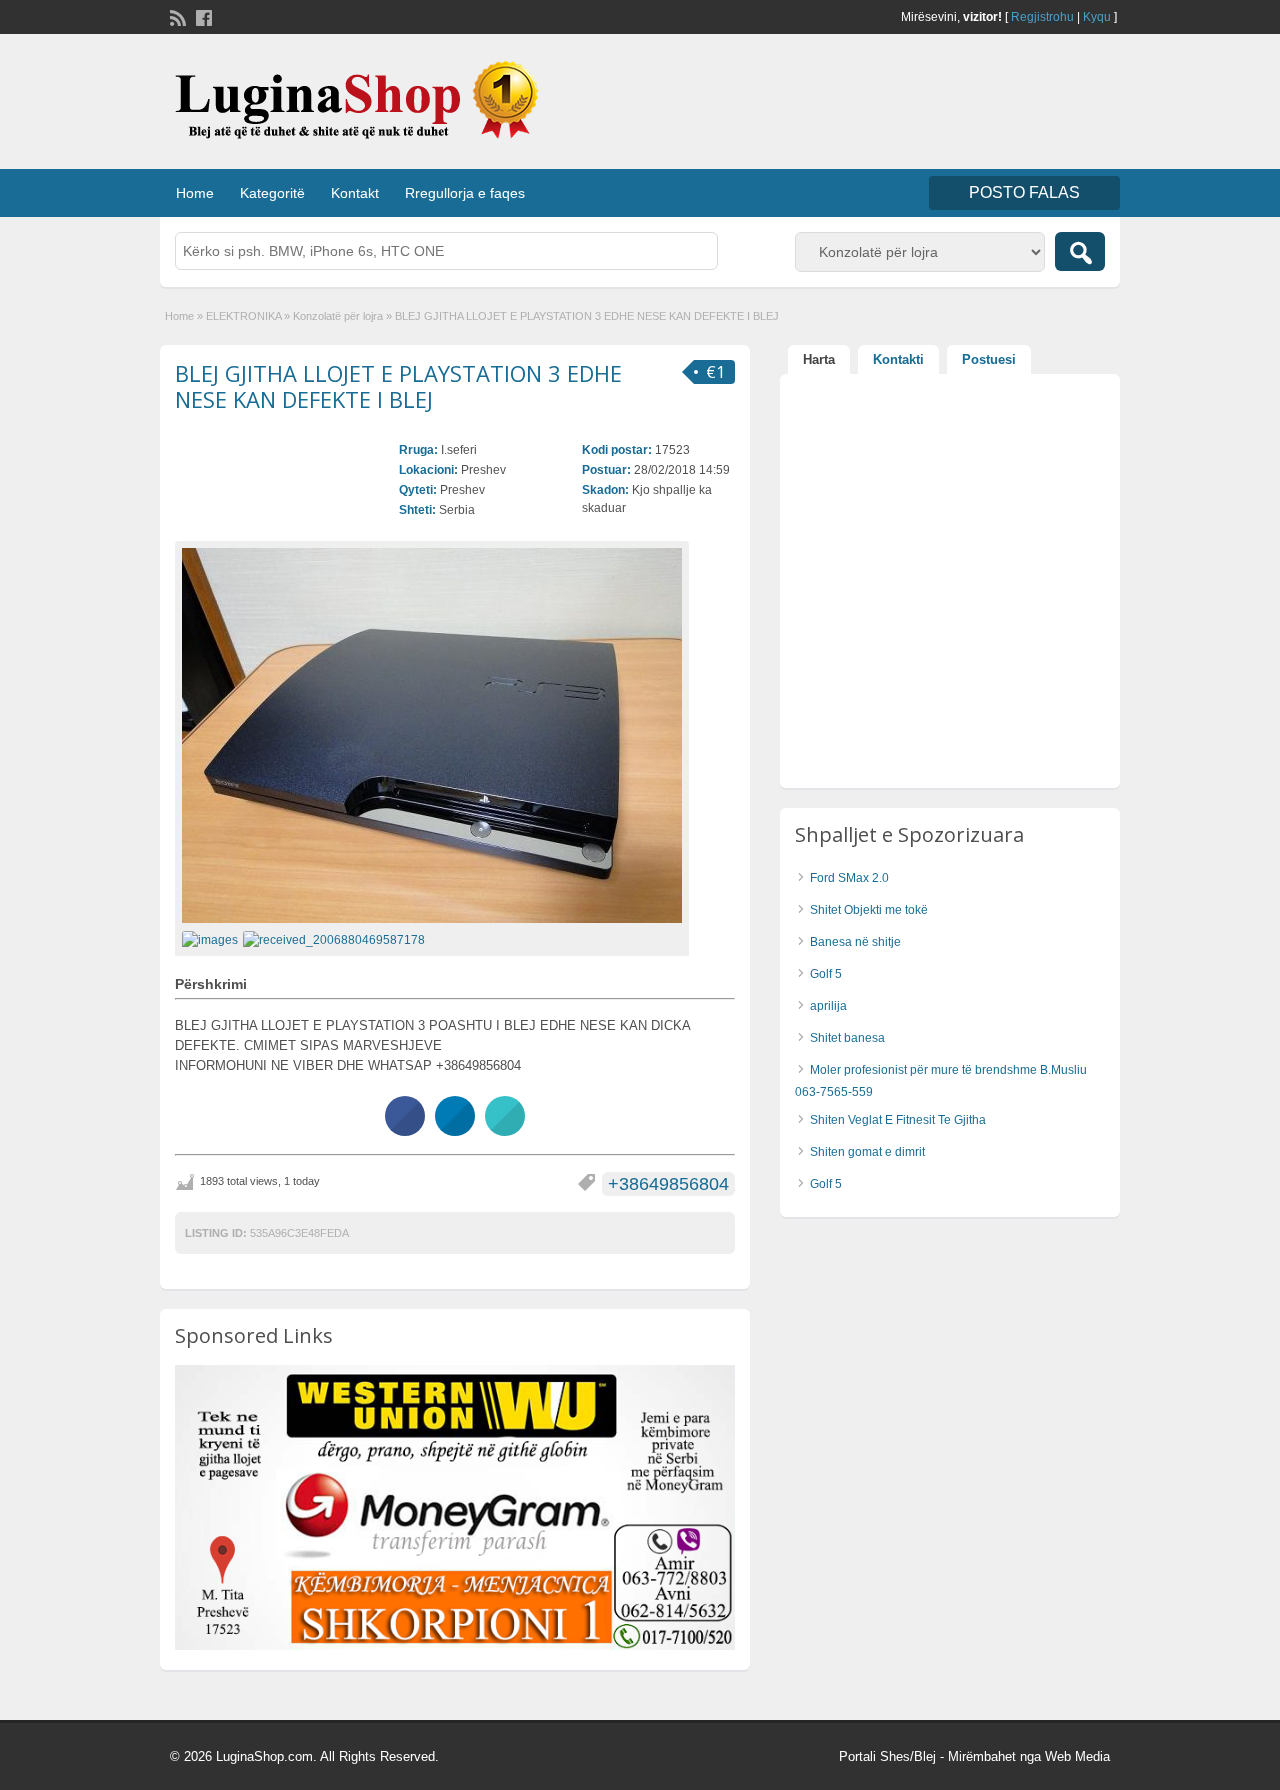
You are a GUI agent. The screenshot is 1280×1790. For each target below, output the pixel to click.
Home (195, 193)
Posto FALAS (1024, 192)
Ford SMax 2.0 (849, 878)
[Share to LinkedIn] (455, 1130)
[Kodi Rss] (176, 16)
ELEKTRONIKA (243, 316)
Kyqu (1097, 17)
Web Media (1077, 1756)
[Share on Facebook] (405, 1130)
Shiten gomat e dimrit (867, 1152)
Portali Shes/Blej (887, 1756)
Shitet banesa (847, 1038)
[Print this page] (505, 1130)
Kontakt (355, 193)
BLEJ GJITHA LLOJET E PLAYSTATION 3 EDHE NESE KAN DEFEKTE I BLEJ (398, 386)
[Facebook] (202, 16)
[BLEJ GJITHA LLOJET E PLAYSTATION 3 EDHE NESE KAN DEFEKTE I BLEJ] (432, 735)
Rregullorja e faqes (465, 193)
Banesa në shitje (855, 942)
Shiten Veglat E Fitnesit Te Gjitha (898, 1120)
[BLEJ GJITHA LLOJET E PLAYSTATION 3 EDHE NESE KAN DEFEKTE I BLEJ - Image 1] (212, 939)
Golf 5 (826, 974)
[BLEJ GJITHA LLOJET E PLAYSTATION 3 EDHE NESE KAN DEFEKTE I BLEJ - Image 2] (336, 939)
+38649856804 (668, 1184)
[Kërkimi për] (1080, 251)
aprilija (828, 1006)
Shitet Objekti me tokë (869, 910)
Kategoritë (272, 193)
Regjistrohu (1042, 17)
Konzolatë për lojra (338, 316)
